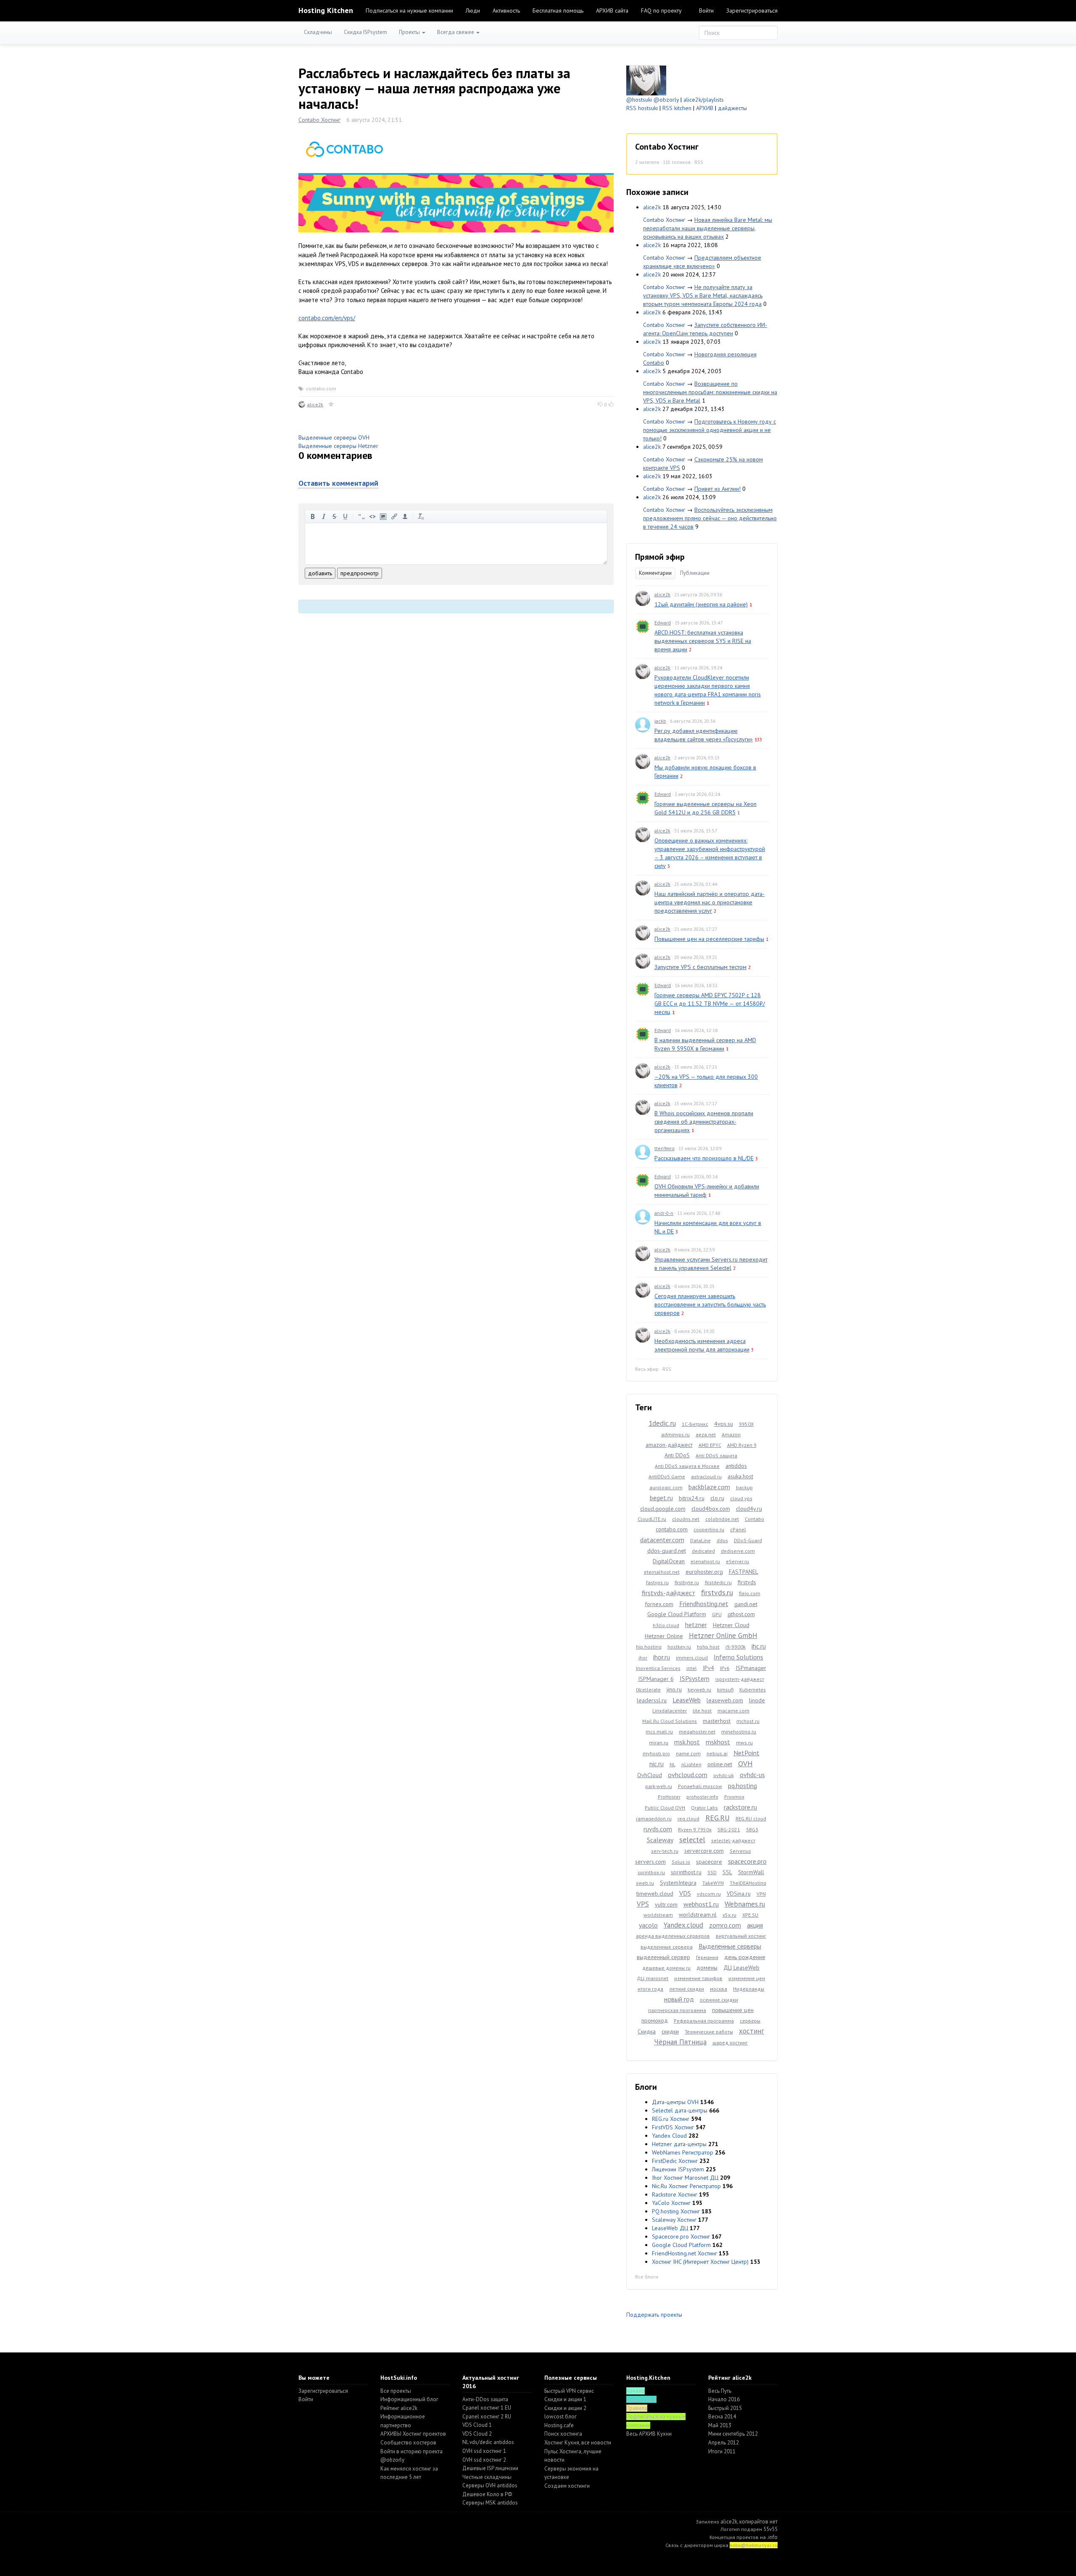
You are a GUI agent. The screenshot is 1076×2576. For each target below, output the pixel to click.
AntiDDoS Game (667, 1476)
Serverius (740, 1851)
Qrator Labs (704, 1808)
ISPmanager (751, 1668)
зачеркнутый (335, 516)
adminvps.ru (675, 1434)
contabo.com (321, 389)
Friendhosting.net (704, 1604)
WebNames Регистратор (683, 2152)
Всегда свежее (456, 32)
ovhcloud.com (688, 1775)
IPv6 (725, 1668)
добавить (320, 573)
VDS (685, 1893)
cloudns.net (686, 1519)
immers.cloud (692, 1658)
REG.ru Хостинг (671, 2119)
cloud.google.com (663, 1509)
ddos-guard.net (667, 1551)
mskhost (718, 1742)
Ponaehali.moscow (700, 1786)
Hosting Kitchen (326, 10)
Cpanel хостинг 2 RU (487, 2417)
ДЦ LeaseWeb (741, 1968)
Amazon (731, 1434)
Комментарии (655, 573)
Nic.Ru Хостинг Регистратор (686, 2186)
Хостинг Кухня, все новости (578, 2443)
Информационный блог (409, 2399)
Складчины (318, 32)
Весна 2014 (722, 2417)
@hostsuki (639, 100)
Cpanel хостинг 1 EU (487, 2408)
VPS (643, 1904)
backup (744, 1487)
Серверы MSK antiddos (490, 2503)
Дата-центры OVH (675, 2102)
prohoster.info (702, 1797)
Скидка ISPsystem (365, 32)
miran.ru (659, 1742)
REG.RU (717, 1818)
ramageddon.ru (654, 1819)
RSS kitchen (677, 108)
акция (755, 1925)
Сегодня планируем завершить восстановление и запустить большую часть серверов (710, 1304)
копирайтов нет (758, 2522)
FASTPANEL (744, 1572)
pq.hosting (742, 1786)
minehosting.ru (739, 1732)
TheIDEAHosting (748, 1883)
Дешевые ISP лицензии (490, 2468)
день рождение (745, 1957)
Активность (506, 11)
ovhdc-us (752, 1775)
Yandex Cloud (669, 2136)
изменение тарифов (698, 1978)
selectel (692, 1840)
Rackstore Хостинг (675, 2194)
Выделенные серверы (730, 1946)
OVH (745, 1763)
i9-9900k (736, 1647)
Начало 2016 (724, 2399)
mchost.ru (748, 1721)
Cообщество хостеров (408, 2443)
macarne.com (733, 1711)
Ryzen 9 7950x (695, 1829)
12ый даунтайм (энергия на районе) (701, 604)
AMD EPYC (710, 1445)
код (372, 516)
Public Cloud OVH (665, 1808)
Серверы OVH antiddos (490, 2485)
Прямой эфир (660, 557)
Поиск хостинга (563, 2434)
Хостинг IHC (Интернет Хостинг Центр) (700, 2262)
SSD (712, 1872)
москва (719, 1989)
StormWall (751, 1872)
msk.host (687, 1742)
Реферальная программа (704, 2021)
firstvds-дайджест (669, 1593)
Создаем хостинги (567, 2486)
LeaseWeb (687, 1700)
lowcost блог (560, 2417)
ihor (643, 1658)
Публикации (695, 573)
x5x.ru (729, 1915)
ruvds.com (658, 1829)
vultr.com (666, 1904)
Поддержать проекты (654, 2315)
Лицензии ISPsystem (678, 2169)
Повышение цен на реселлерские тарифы (709, 939)
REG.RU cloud (751, 1819)
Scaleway (660, 1840)
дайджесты (732, 108)
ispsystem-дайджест (740, 1679)
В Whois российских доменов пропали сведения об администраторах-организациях (704, 1122)
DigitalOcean (669, 1561)
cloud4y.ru (749, 1509)
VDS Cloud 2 (477, 2434)
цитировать (361, 516)
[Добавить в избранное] (331, 404)
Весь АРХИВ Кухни (649, 2434)
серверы (750, 2021)
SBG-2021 (729, 1829)
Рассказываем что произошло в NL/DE (704, 1158)
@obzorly (666, 100)
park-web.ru (659, 1786)
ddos (722, 1540)
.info (772, 2537)
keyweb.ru (699, 1690)
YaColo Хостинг (671, 2203)
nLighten (691, 1764)
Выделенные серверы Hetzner (338, 446)
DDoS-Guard (748, 1540)
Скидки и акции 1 (565, 2399)
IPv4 (708, 1668)
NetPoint (746, 1753)
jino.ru (674, 1689)
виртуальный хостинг (741, 1936)
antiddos (736, 1466)
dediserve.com (738, 1551)
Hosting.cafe (559, 2425)
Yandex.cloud (683, 1925)
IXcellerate (648, 1690)
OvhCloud (650, 1775)
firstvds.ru (717, 1592)
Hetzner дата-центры (679, 2144)
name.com (688, 1753)
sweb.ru (645, 1883)
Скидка (647, 2031)
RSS (699, 162)
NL (672, 1764)
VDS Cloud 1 (477, 2425)
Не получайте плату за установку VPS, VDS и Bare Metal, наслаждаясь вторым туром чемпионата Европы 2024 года (703, 295)
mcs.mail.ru (659, 1732)
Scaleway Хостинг (674, 2220)
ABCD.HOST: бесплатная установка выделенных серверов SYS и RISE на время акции (703, 641)
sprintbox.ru (651, 1872)
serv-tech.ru (665, 1851)
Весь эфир (647, 1369)
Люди (473, 11)
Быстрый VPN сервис (569, 2391)
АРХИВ (705, 108)
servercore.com (704, 1851)
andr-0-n (664, 1213)
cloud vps (741, 1498)
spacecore (709, 1862)
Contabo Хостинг (319, 120)
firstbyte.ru (687, 1582)
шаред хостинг (730, 2043)
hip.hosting (649, 1647)
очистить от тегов (421, 516)
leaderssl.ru (652, 1700)
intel (692, 1668)
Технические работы (709, 2032)
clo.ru (717, 1498)
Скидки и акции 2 (565, 2408)
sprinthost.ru (686, 1872)
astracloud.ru (706, 1476)
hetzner (696, 1625)
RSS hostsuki (642, 108)
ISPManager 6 (656, 1679)
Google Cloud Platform (677, 1614)
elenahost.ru (705, 1561)
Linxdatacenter (670, 1711)
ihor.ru (662, 1657)
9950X (746, 1424)
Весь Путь (720, 2391)
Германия (707, 1957)
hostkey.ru (679, 1647)
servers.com (650, 1862)
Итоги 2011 (722, 2451)
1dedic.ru (662, 1423)
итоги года (650, 1989)
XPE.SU (750, 1915)
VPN (761, 1894)
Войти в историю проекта (411, 2451)
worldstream (658, 1915)
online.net (720, 1764)
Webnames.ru (745, 1904)
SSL (727, 1872)
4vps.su (724, 1424)
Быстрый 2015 (725, 2408)
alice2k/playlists (704, 100)
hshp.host (708, 1647)
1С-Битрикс (695, 1424)
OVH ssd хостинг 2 (484, 2460)
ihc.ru (759, 1646)
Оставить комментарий (338, 483)
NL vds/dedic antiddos (488, 2442)
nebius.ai (717, 1753)
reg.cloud (688, 1819)
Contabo (754, 1519)
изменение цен (747, 1978)
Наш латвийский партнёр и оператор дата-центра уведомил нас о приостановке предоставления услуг (709, 902)
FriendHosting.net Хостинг (684, 2253)
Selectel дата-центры (680, 2110)
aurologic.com (666, 1487)
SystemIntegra (678, 1883)
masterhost (717, 1721)
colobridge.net (722, 1519)
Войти (706, 11)
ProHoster (669, 1797)
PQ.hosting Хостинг (676, 2211)
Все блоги (647, 2277)
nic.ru (657, 1764)
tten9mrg (665, 1148)
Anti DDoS (677, 1455)
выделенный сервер (663, 1957)
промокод (655, 2020)
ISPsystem (695, 1678)
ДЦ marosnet (653, 1978)
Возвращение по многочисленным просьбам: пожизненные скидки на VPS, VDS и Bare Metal (710, 392)
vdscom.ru (709, 1894)
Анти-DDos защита (485, 2399)
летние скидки (687, 1989)
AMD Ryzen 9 (742, 1445)
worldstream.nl (698, 1915)
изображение (383, 516)
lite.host (702, 1711)
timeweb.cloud (655, 1894)
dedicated (703, 1551)
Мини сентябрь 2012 (733, 2434)
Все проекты (396, 2391)
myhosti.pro (656, 1753)
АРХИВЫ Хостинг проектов (413, 2434)
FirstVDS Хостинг (673, 2127)
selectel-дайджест (733, 1840)
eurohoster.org (704, 1572)
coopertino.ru (709, 1529)
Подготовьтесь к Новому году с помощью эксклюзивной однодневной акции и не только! (709, 430)
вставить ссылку (394, 516)
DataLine (700, 1540)
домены (707, 1968)
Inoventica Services (658, 1668)
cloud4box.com (711, 1509)
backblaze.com (709, 1487)
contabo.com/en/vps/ (327, 318)
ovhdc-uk (724, 1775)
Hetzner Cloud (731, 1625)
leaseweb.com (725, 1700)
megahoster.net (697, 1732)
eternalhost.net (662, 1572)
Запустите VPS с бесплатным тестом (700, 967)
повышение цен (733, 2010)
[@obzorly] (646, 80)
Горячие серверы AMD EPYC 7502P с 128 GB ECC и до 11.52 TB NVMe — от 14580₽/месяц (710, 1004)
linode (757, 1700)
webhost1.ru (701, 1904)
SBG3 (752, 1829)
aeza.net (706, 1434)
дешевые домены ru (666, 1968)
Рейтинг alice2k (399, 2408)
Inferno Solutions (738, 1657)
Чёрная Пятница (680, 2042)
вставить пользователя (405, 516)
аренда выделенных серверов (673, 1936)
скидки (670, 2031)
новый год (679, 1999)
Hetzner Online (664, 1636)
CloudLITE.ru (652, 1519)
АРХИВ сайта (612, 11)
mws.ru (744, 1742)
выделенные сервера (667, 1947)
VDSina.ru (739, 1894)
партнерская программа (677, 2010)
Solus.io (681, 1862)
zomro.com (725, 1925)
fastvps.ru (657, 1582)
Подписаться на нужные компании (409, 11)
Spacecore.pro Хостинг (681, 2236)
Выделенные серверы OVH (334, 437)
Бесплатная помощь (558, 11)
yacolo (648, 1925)
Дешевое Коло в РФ (487, 2494)
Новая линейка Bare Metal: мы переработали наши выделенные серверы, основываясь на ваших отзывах (708, 228)
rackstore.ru (740, 1807)
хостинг (752, 2031)
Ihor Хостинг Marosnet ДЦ (685, 2178)
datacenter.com (662, 1540)
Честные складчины (487, 2477)
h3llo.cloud (666, 1625)
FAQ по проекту (661, 11)
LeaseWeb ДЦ (670, 2228)
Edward (663, 623)
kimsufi (725, 1690)
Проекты (410, 32)
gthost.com (741, 1614)
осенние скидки (719, 2000)
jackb (660, 721)
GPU (717, 1614)
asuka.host (740, 1476)
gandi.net (746, 1604)
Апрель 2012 (724, 2443)
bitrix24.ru (692, 1498)
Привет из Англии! (717, 489)
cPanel (738, 1529)
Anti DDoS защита (716, 1455)
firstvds (747, 1582)
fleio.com (750, 1593)
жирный (313, 516)
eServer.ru (737, 1561)
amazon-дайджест (669, 1445)
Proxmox (734, 1797)
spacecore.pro (747, 1861)
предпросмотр (360, 573)
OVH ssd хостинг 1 (484, 2451)
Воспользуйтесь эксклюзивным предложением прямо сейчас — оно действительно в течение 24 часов (710, 518)
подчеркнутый (345, 516)
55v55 (770, 2529)
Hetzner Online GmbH (723, 1636)
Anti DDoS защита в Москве (687, 1466)
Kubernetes (753, 1690)
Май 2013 (720, 2425)
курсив (324, 516)
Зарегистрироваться (752, 11)
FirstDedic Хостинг (675, 2161)
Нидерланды (749, 1989)
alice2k (315, 404)
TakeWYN (713, 1883)
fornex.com (659, 1604)
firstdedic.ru (718, 1582)
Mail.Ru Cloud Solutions (670, 1721)
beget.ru (661, 1498)
